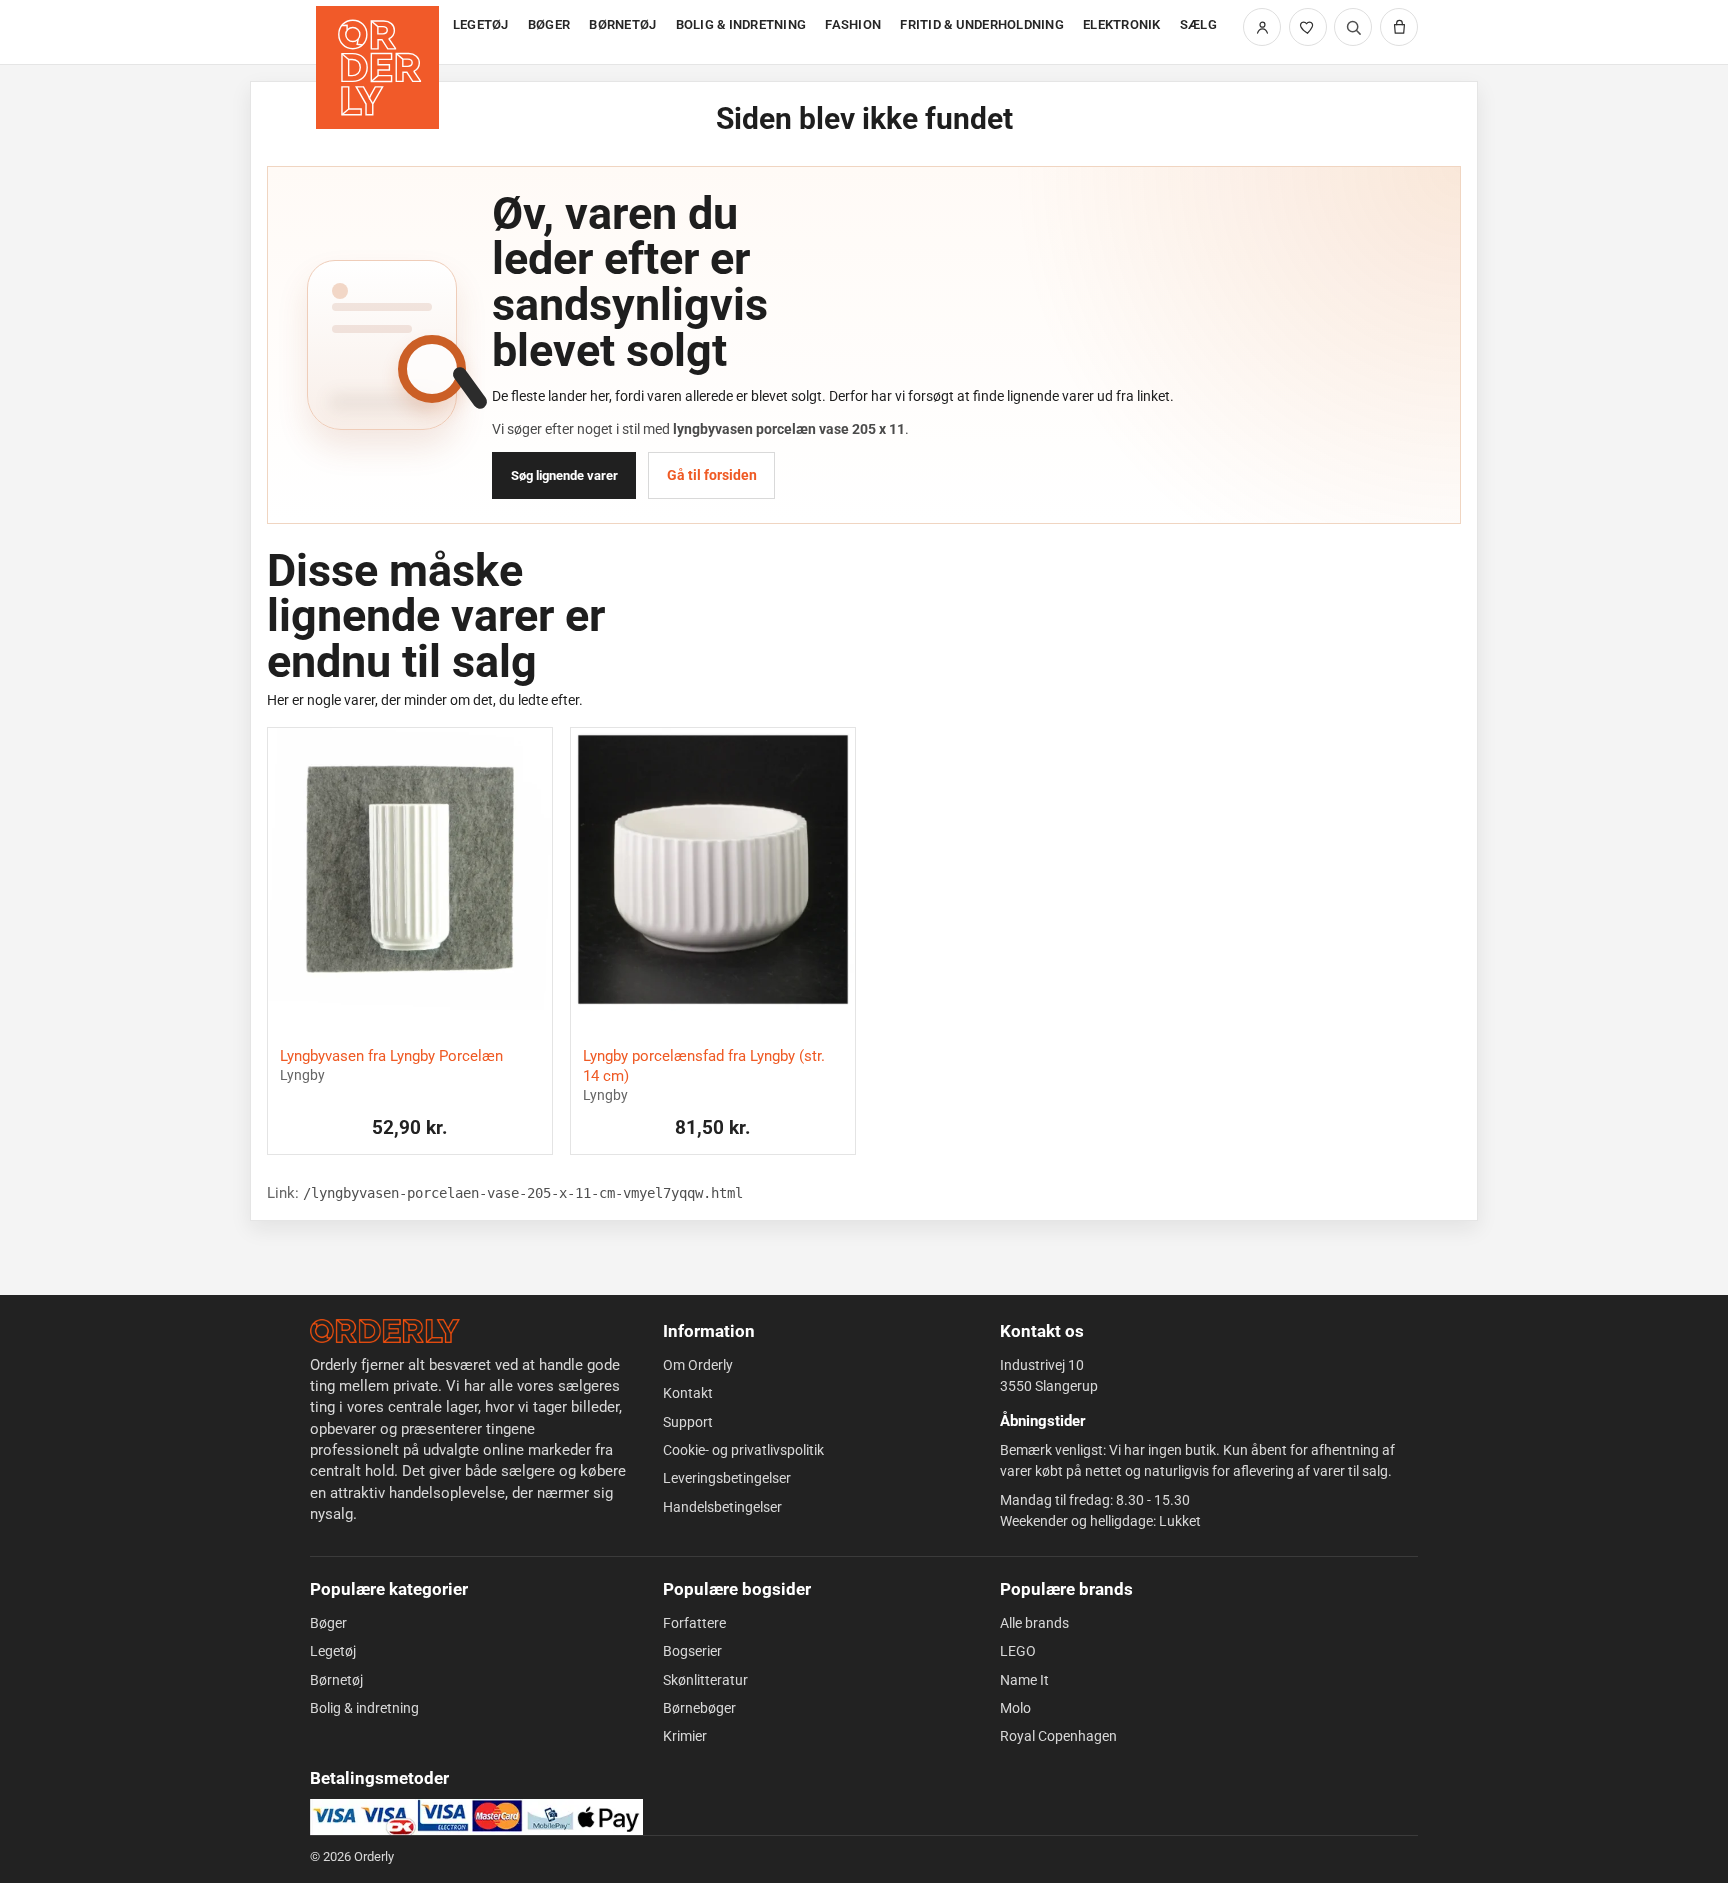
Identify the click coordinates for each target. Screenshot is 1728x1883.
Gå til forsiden (712, 475)
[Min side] (1262, 27)
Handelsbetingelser (722, 1507)
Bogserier (692, 1651)
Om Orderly (698, 1365)
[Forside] (379, 32)
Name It (1024, 1680)
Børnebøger (699, 1708)
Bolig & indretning (364, 1708)
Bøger (328, 1623)
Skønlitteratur (705, 1680)
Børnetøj (336, 1680)
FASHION (853, 24)
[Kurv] (1399, 27)
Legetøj (333, 1651)
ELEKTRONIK (1122, 24)
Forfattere (694, 1623)
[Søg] (1353, 27)
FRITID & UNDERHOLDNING (982, 24)
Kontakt (688, 1393)
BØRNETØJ (622, 24)
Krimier (685, 1736)
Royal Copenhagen (1058, 1736)
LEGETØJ (481, 24)
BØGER (549, 24)
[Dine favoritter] (1308, 27)
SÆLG (1198, 24)
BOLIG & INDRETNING (741, 24)
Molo (1015, 1708)
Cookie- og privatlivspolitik (743, 1450)
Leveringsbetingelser (727, 1478)
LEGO (1018, 1651)
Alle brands (1034, 1623)
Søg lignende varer (564, 475)
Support (688, 1422)
